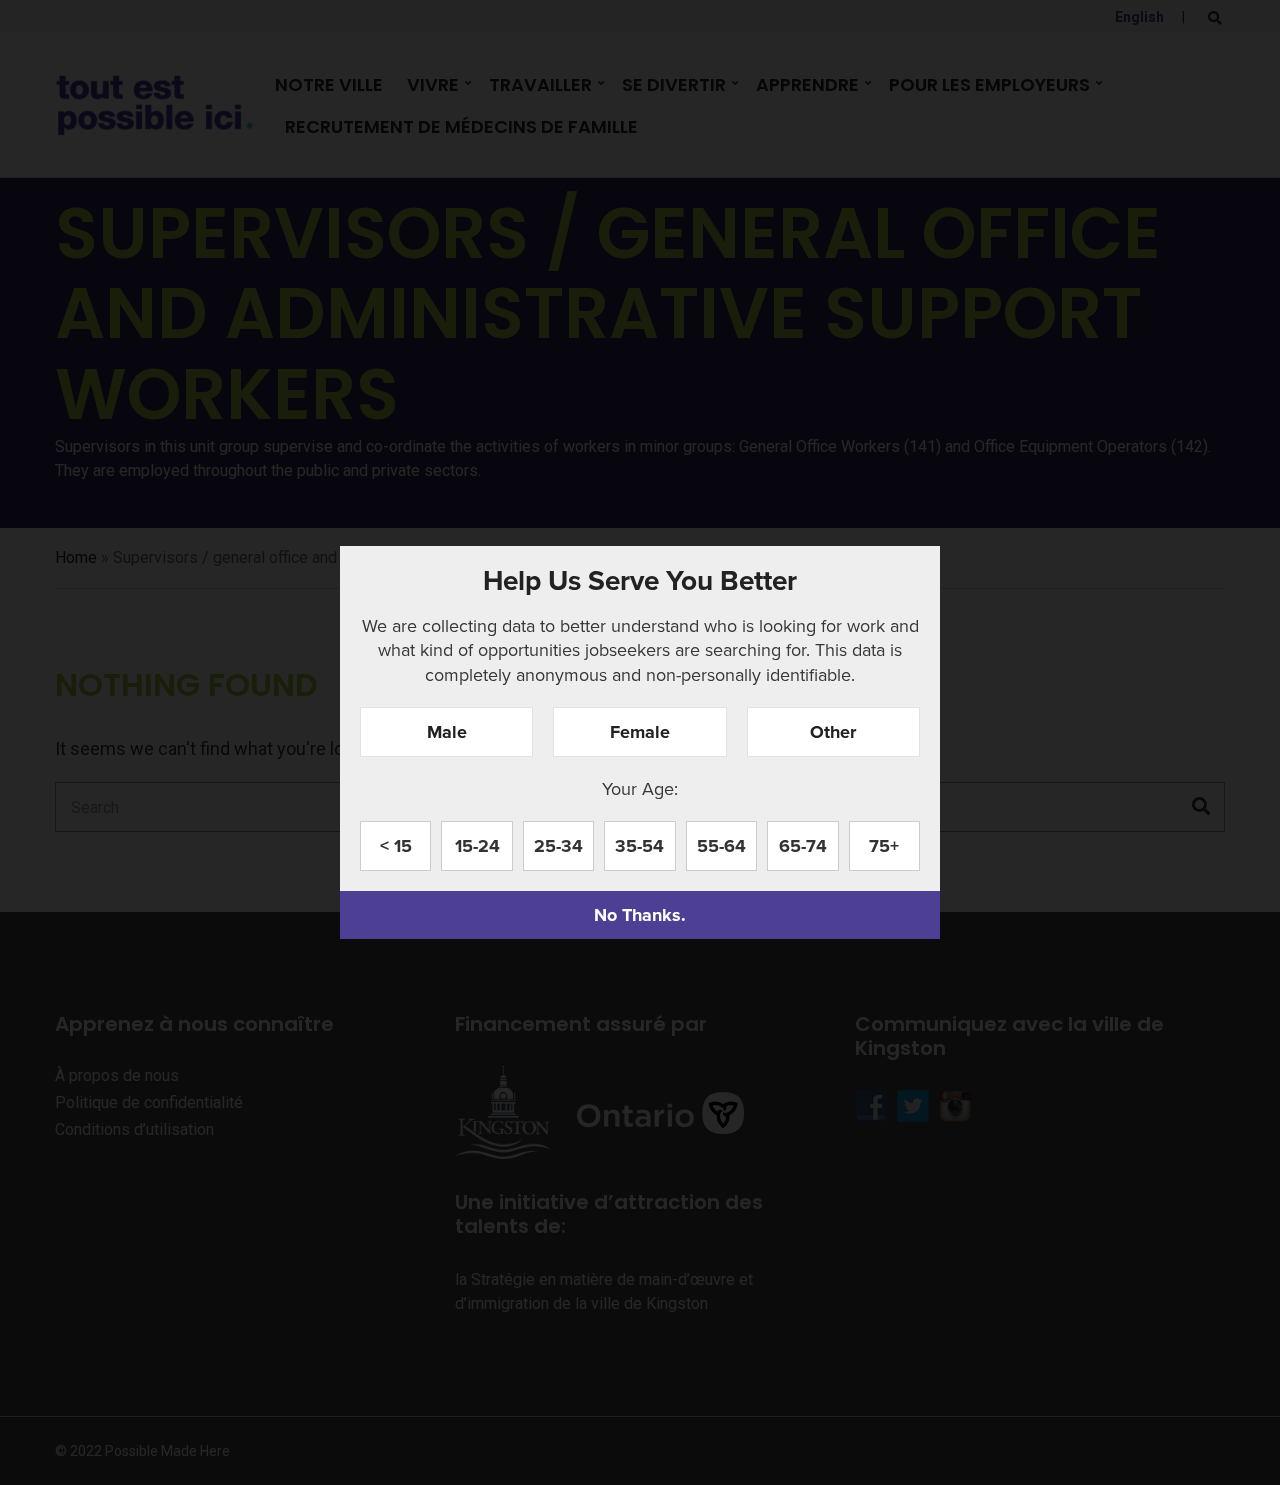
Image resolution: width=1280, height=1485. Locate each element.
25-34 (558, 846)
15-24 (477, 846)
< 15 (396, 846)
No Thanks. (640, 915)
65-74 (803, 846)
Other (833, 732)
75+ (884, 846)
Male (447, 732)
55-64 (721, 846)
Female (640, 732)
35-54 (639, 846)
